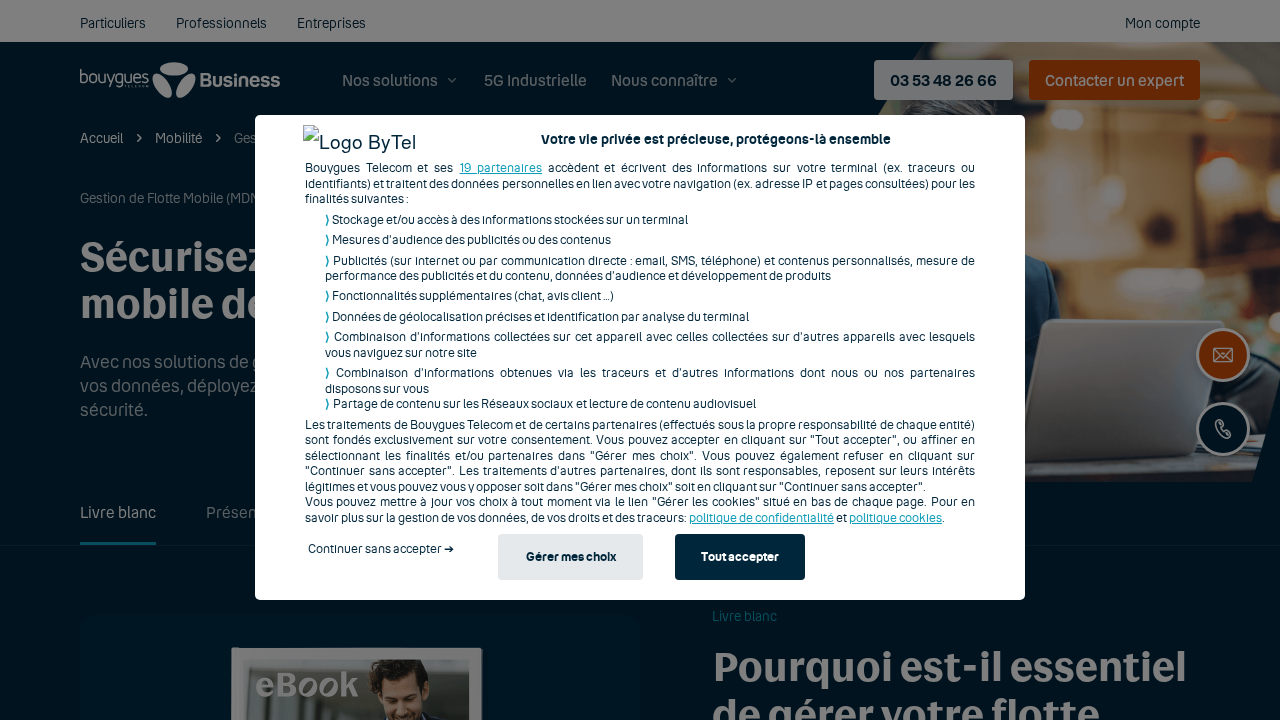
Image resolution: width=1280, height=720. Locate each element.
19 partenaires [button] (501, 168)
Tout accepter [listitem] (740, 557)
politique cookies (895, 518)
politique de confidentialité (761, 518)
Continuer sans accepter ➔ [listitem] (381, 549)
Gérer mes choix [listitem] (571, 557)
